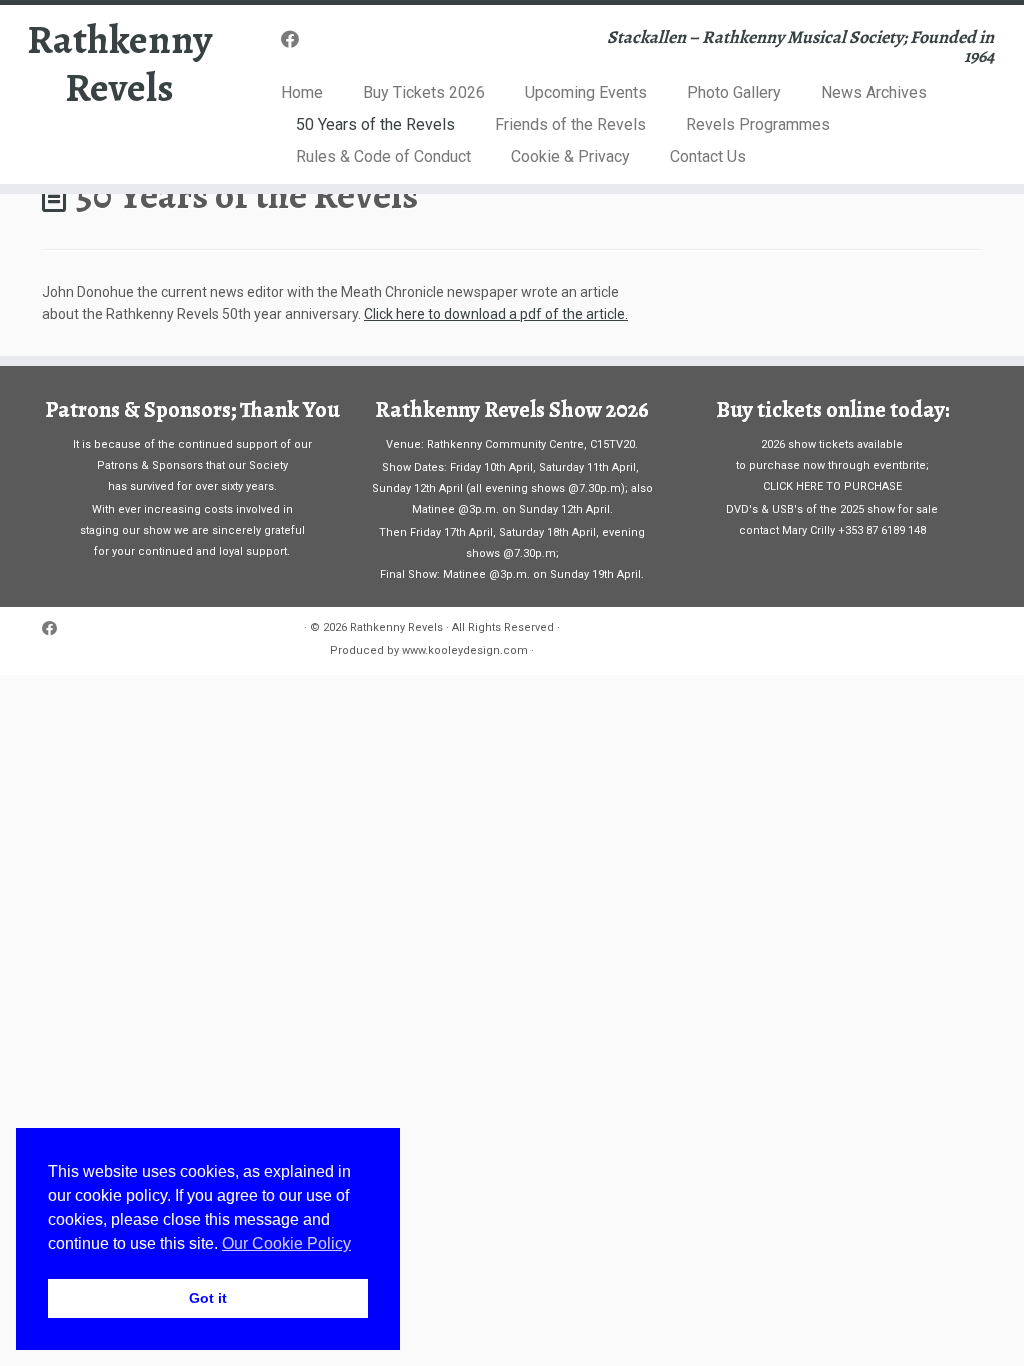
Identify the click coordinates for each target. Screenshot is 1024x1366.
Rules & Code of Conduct (383, 156)
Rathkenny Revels (119, 64)
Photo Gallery (734, 92)
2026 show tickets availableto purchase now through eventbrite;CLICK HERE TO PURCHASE (832, 465)
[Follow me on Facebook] (296, 39)
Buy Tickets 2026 (424, 92)
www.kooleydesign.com (465, 650)
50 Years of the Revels (375, 124)
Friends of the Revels (570, 124)
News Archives (874, 92)
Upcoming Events (586, 92)
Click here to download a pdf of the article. (496, 314)
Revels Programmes (758, 124)
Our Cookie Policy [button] (286, 1243)
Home (302, 92)
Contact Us (708, 156)
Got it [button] (208, 1298)
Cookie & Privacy (570, 156)
